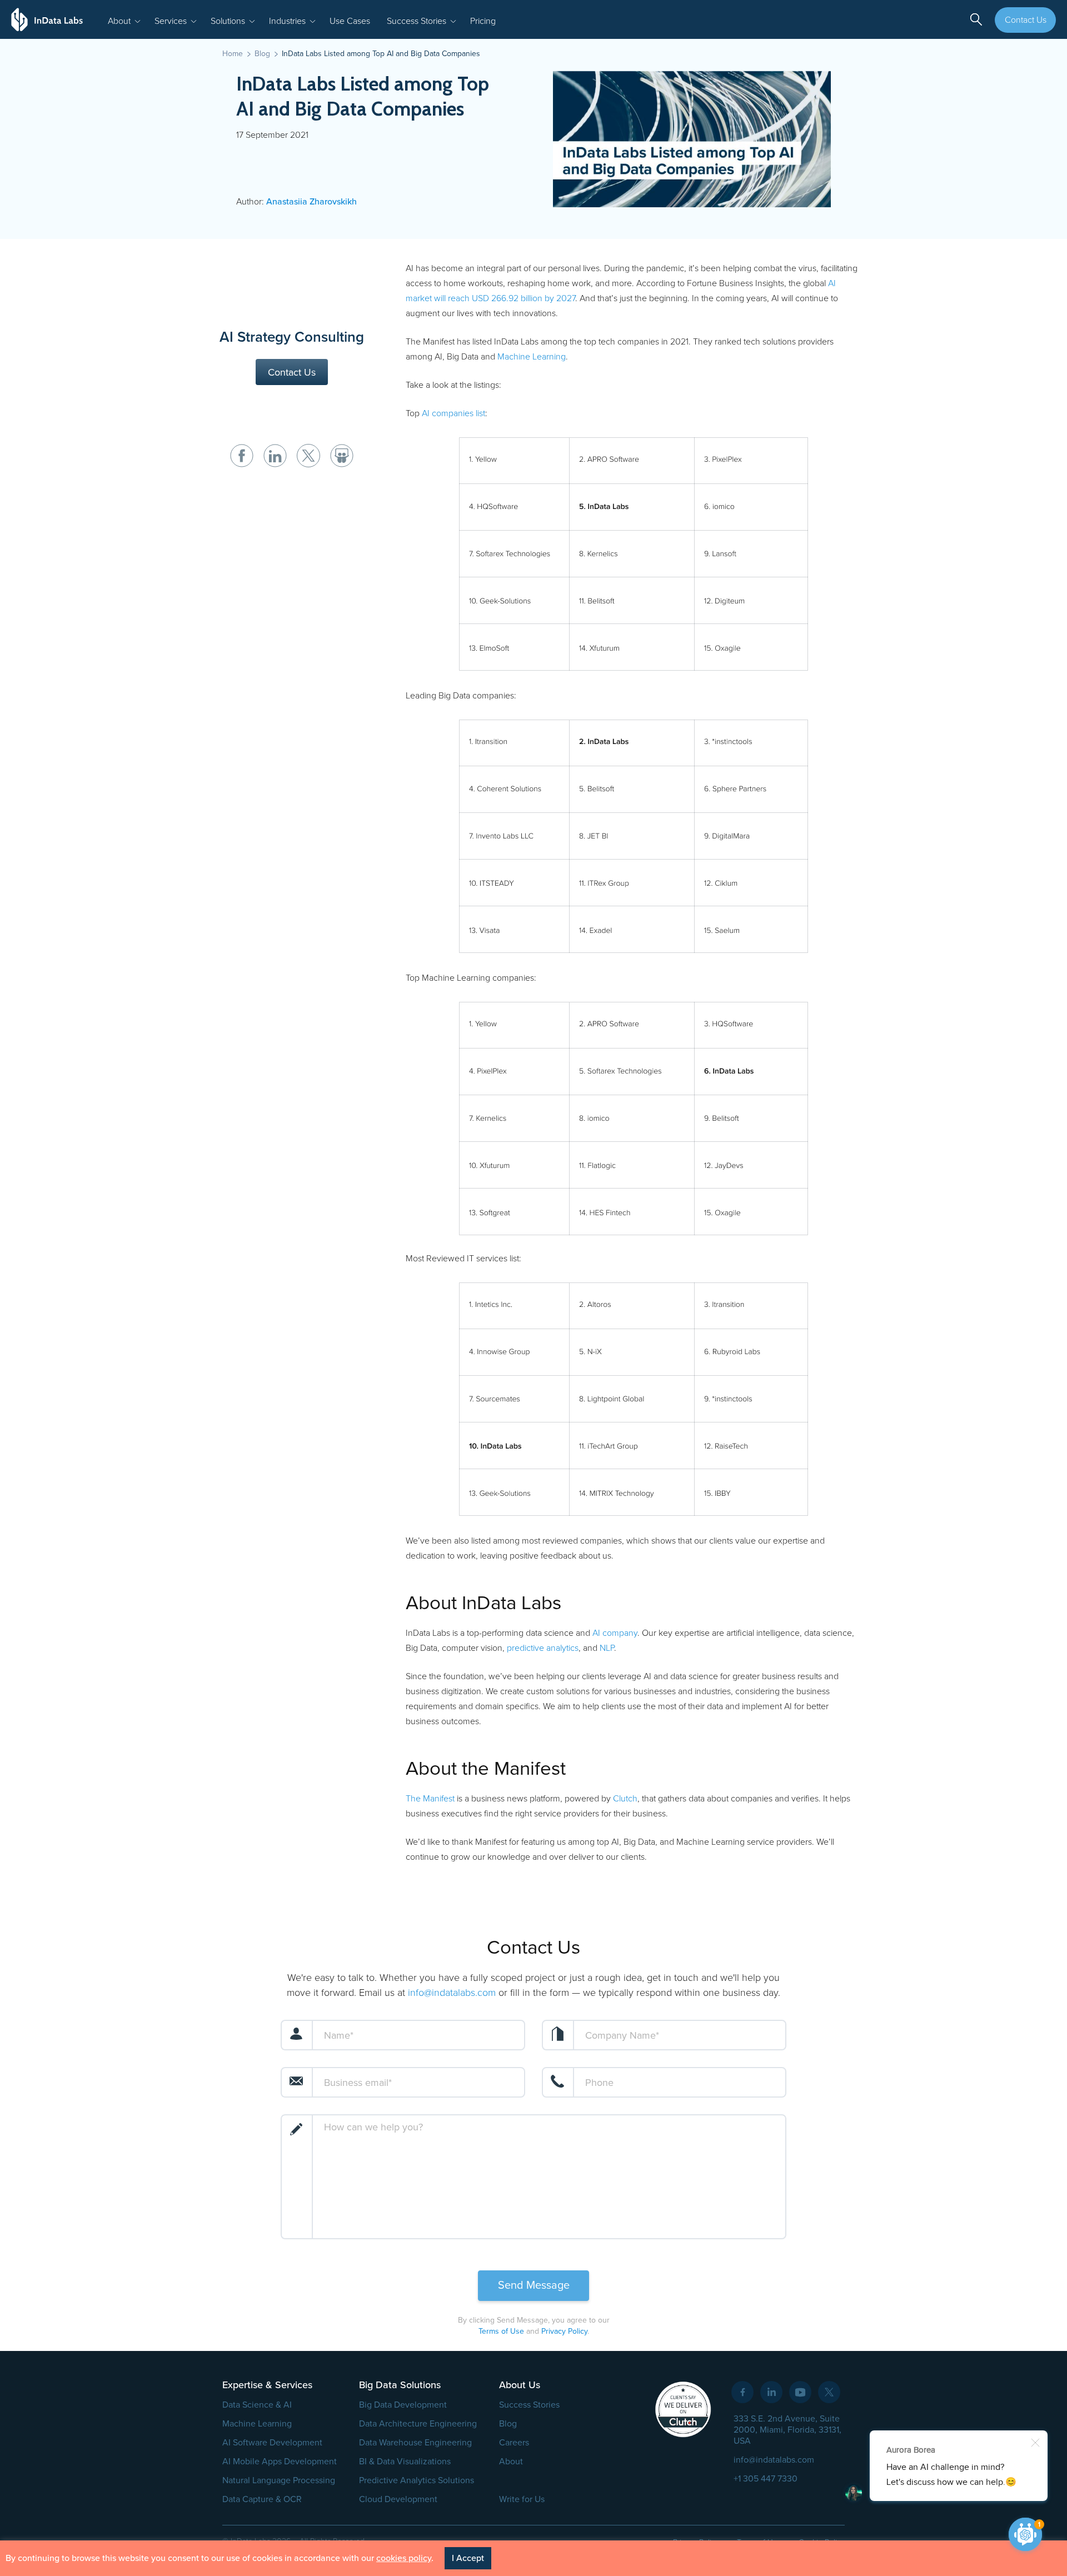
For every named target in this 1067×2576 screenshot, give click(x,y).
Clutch (625, 1799)
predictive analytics (543, 1648)
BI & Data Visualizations (405, 2462)
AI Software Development (272, 2443)
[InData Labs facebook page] (742, 2392)
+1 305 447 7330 (766, 2479)
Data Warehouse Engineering (415, 2443)
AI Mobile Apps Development (280, 2462)
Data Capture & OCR (262, 2499)
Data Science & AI (257, 2405)
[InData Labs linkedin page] (771, 2392)
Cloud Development (398, 2499)
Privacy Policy (564, 2331)
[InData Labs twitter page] (829, 2392)
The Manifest (430, 1799)
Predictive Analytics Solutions (417, 2480)
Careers (514, 2443)
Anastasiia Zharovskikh (311, 202)
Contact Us (1026, 20)
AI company (615, 1633)
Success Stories (529, 2405)
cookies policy (404, 2558)
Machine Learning (532, 357)
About (511, 2462)
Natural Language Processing (279, 2480)
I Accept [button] (468, 2558)
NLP (607, 1648)
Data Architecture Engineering (418, 2424)
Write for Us (522, 2499)
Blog (508, 2424)
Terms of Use (501, 2331)
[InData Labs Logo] (47, 19)
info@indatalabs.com (452, 1993)
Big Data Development (403, 2405)
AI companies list (453, 413)
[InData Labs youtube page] (800, 2392)
